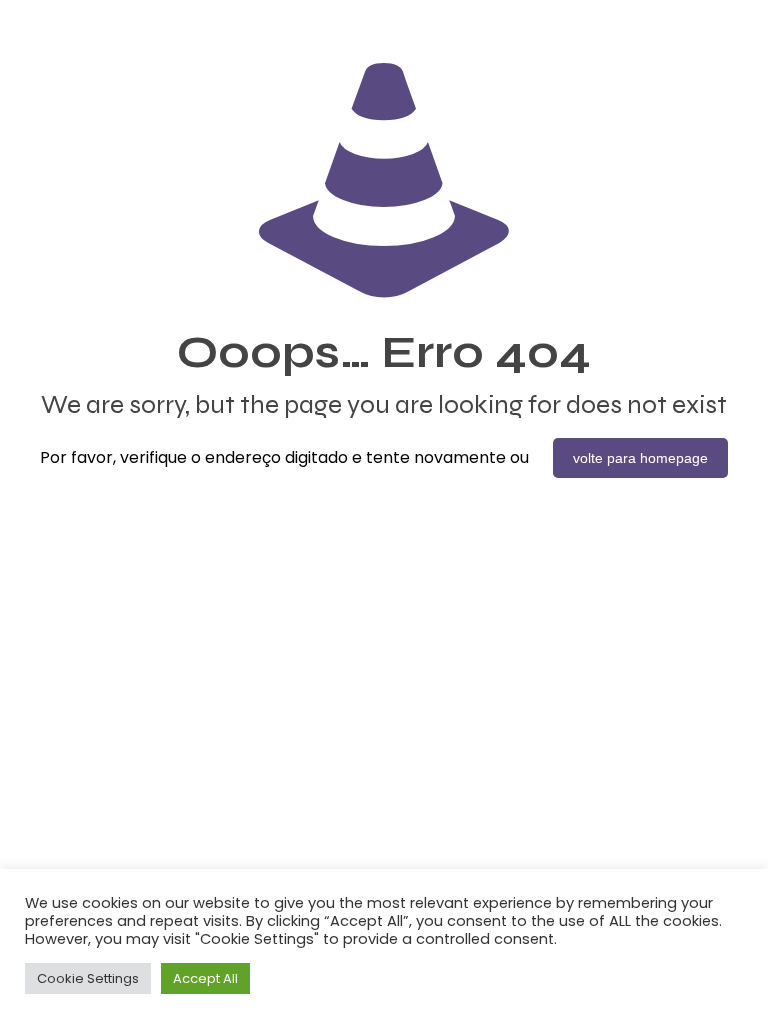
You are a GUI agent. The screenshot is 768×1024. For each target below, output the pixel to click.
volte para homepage (640, 458)
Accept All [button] (205, 978)
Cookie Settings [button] (88, 978)
